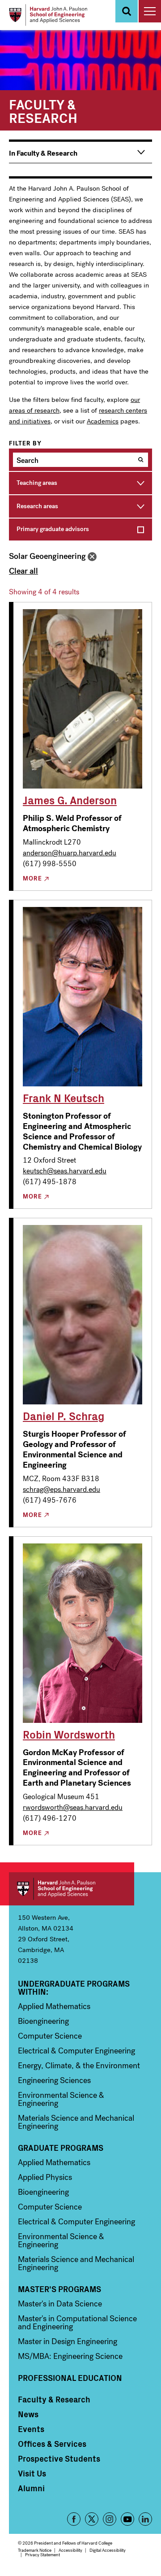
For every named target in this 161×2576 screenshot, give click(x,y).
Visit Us (32, 2473)
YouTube (127, 2519)
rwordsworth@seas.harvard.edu (73, 1807)
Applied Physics (45, 2177)
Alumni (31, 2488)
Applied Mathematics (54, 2006)
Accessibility (70, 2550)
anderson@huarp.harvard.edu (70, 853)
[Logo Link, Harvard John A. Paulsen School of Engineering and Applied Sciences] (48, 15)
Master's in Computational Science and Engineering (77, 2323)
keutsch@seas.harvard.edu (65, 1171)
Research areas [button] (37, 506)
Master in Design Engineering (68, 2341)
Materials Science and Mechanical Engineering (76, 2122)
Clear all (23, 571)
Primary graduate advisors (53, 529)
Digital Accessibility (108, 2550)
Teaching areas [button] (37, 483)
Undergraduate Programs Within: (74, 1988)
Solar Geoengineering (47, 556)
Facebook (74, 2519)
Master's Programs (59, 2289)
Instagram (110, 2519)
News (28, 2414)
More (32, 879)
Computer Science (50, 2036)
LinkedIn (145, 2519)
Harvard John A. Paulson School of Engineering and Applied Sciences (72, 1889)
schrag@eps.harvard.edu (61, 1489)
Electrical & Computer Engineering (76, 2051)
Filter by (25, 444)
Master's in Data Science (60, 2304)
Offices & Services (52, 2444)
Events (31, 2429)
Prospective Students (59, 2458)
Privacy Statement (42, 2555)
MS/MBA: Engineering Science (70, 2356)
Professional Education (70, 2378)
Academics (103, 421)
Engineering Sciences (54, 2080)
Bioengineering (43, 2021)
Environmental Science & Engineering (61, 2099)
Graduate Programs (61, 2148)
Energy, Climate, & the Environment (79, 2066)
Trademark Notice (35, 2550)
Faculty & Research (54, 2399)
